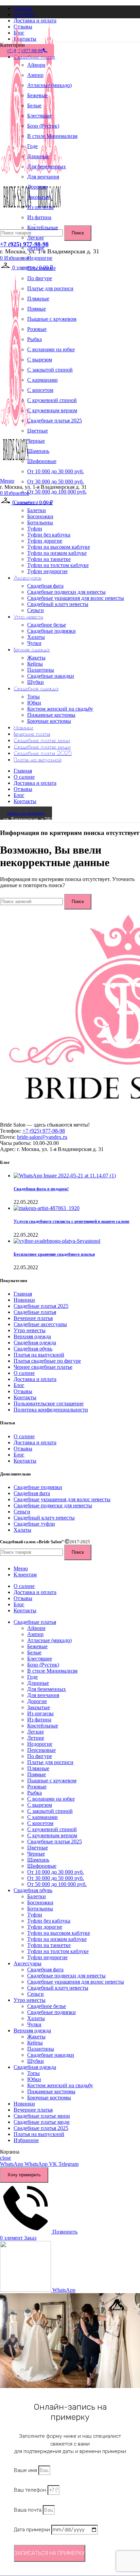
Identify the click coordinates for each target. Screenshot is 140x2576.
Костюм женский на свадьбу (60, 709)
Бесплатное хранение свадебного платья (54, 1254)
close (5, 2158)
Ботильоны (40, 522)
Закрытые (39, 197)
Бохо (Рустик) (43, 126)
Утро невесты (30, 1330)
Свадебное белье (47, 625)
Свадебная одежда (35, 1343)
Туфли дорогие (45, 541)
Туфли (35, 529)
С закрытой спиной (50, 370)
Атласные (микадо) (49, 85)
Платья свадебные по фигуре (47, 1361)
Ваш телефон (31, 2490)
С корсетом (40, 390)
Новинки (24, 1300)
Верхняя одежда (32, 1336)
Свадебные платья (35, 1312)
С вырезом (40, 360)
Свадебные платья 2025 (55, 421)
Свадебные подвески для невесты (66, 592)
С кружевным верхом (52, 410)
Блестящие (40, 116)
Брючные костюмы (49, 721)
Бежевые (37, 95)
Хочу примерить (24, 2175)
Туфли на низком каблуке (57, 553)
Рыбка (34, 339)
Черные (36, 441)
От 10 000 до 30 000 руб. (56, 471)
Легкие (36, 238)
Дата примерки (33, 2530)
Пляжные (38, 299)
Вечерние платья (33, 1318)
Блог (19, 1385)
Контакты (25, 1397)
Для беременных (47, 166)
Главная (23, 1294)
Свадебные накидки (51, 676)
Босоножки (40, 516)
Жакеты (36, 658)
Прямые (37, 309)
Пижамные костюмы (51, 715)
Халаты (36, 637)
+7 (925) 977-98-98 (24, 244)
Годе (32, 146)
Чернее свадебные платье (43, 1367)
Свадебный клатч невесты (58, 604)
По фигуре (40, 278)
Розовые (37, 329)
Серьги (36, 610)
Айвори (36, 65)
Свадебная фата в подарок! (41, 1189)
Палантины (41, 670)
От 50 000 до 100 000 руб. (57, 492)
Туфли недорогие (47, 571)
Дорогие (37, 187)
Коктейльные (43, 227)
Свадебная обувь (33, 1349)
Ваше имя (26, 2470)
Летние (36, 248)
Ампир (35, 75)
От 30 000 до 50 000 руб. (56, 481)
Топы (33, 697)
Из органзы (40, 207)
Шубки (36, 682)
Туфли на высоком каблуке (59, 547)
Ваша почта (28, 2510)
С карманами (42, 380)
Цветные (38, 431)
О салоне (24, 1373)
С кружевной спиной (52, 400)
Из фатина (39, 217)
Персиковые (41, 268)
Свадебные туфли (34, 1524)
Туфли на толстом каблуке (58, 565)
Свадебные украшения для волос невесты (76, 598)
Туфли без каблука (49, 535)
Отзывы (23, 1391)
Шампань (38, 451)
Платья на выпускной (39, 1355)
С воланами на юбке (51, 349)
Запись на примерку (26, 813)
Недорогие (40, 258)
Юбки (34, 703)
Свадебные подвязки (51, 631)
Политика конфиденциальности (51, 1410)
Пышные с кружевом (52, 319)
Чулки (34, 643)
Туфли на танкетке (49, 559)
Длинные (38, 156)
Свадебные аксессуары (40, 1324)
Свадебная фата (45, 586)
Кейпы (35, 664)
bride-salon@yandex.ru (42, 1137)
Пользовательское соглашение (49, 1404)
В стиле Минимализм (52, 136)
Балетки (37, 510)
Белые (34, 106)
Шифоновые (42, 461)
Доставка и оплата (35, 1379)
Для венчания (43, 177)
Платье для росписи (50, 288)
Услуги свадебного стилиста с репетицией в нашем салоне (72, 1221)
